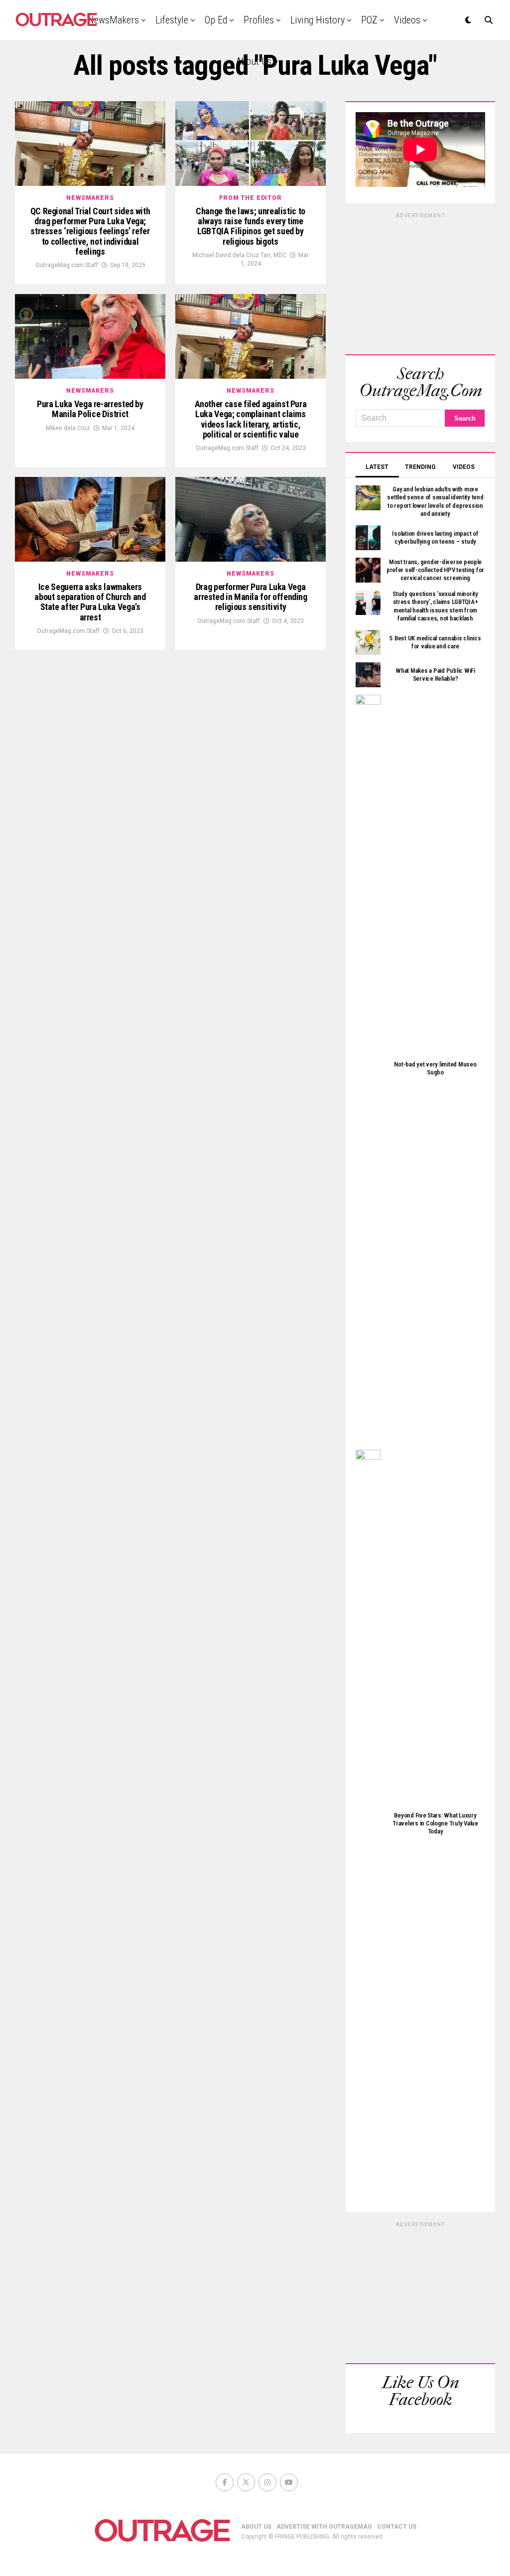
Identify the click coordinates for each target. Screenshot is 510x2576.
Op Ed (216, 20)
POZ (369, 20)
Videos (407, 20)
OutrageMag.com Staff (67, 265)
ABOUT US (256, 2527)
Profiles (259, 20)
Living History (318, 20)
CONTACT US (397, 2527)
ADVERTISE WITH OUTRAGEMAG (324, 2527)
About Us (254, 61)
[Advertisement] (420, 282)
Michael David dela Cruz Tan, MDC (239, 255)
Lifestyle (172, 20)
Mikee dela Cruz (68, 428)
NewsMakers (113, 20)
